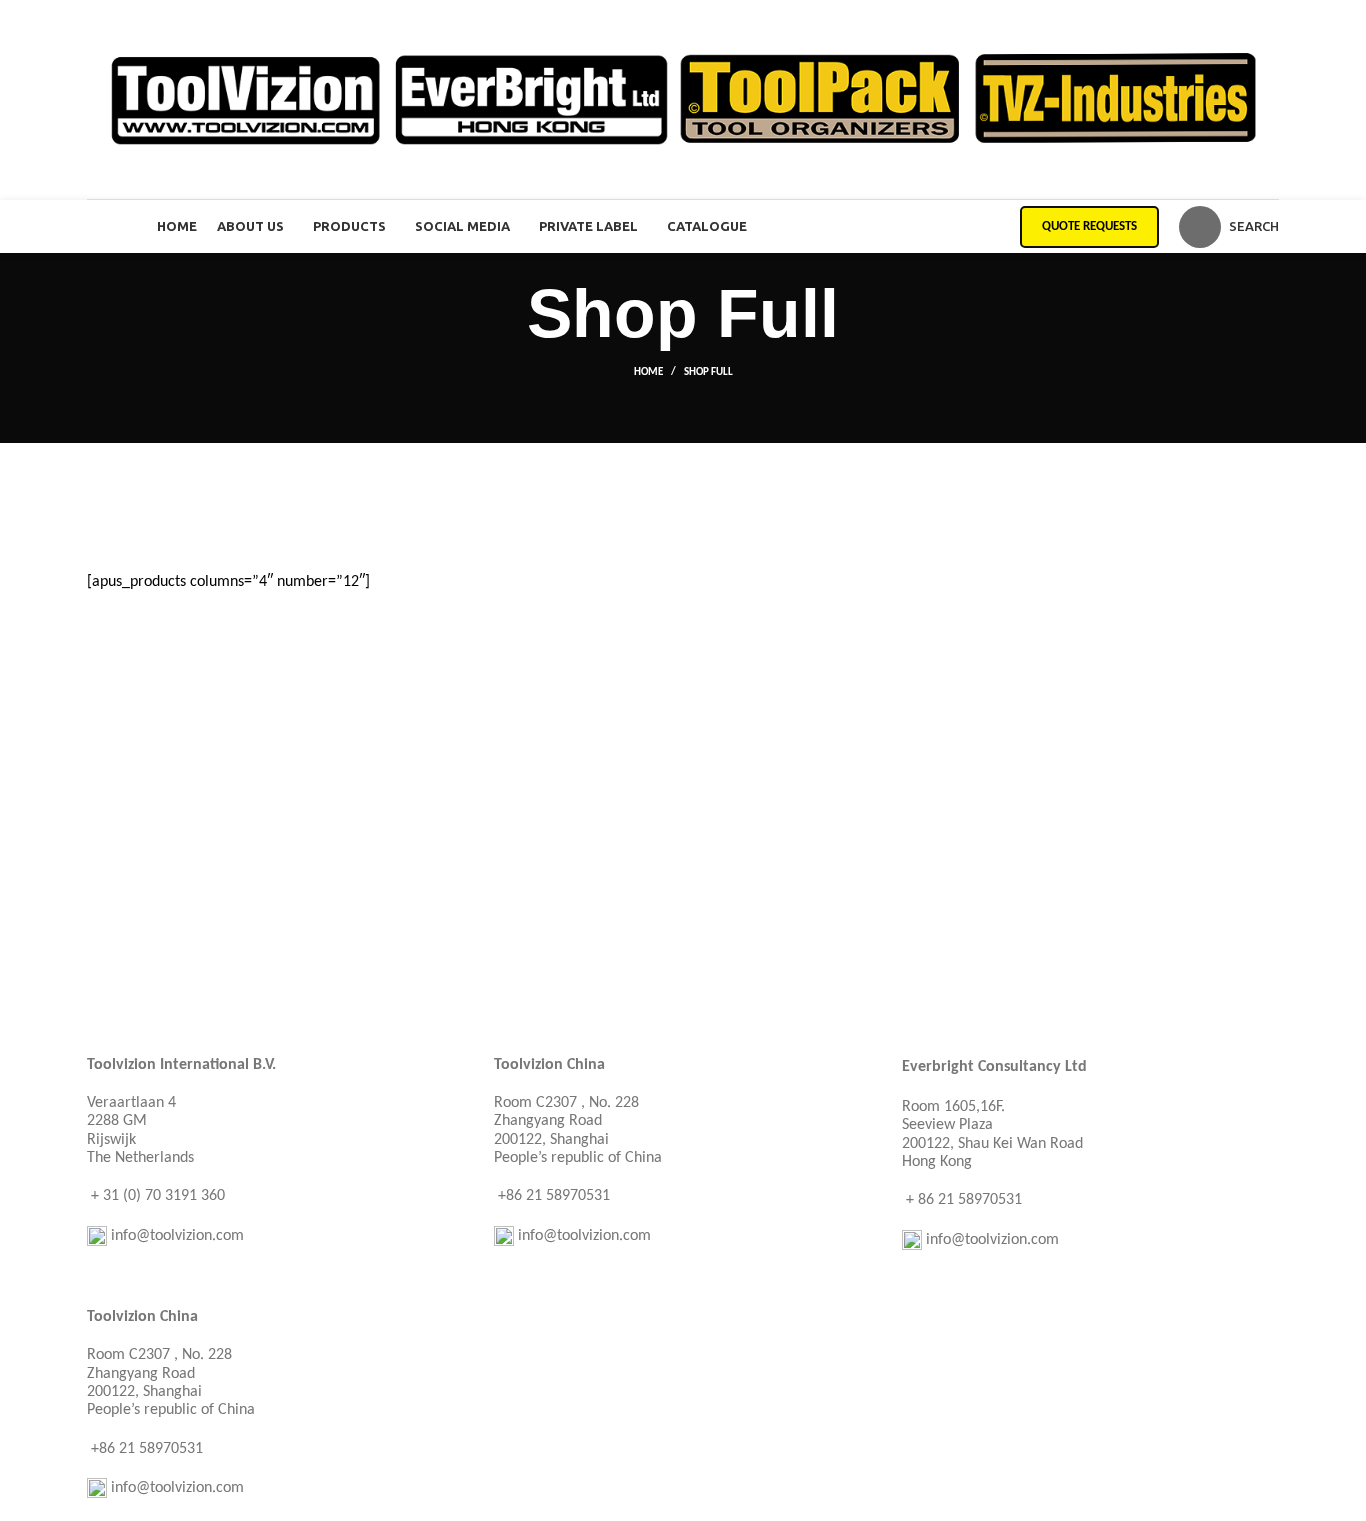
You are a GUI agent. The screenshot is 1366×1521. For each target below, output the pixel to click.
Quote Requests (1089, 226)
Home (648, 372)
